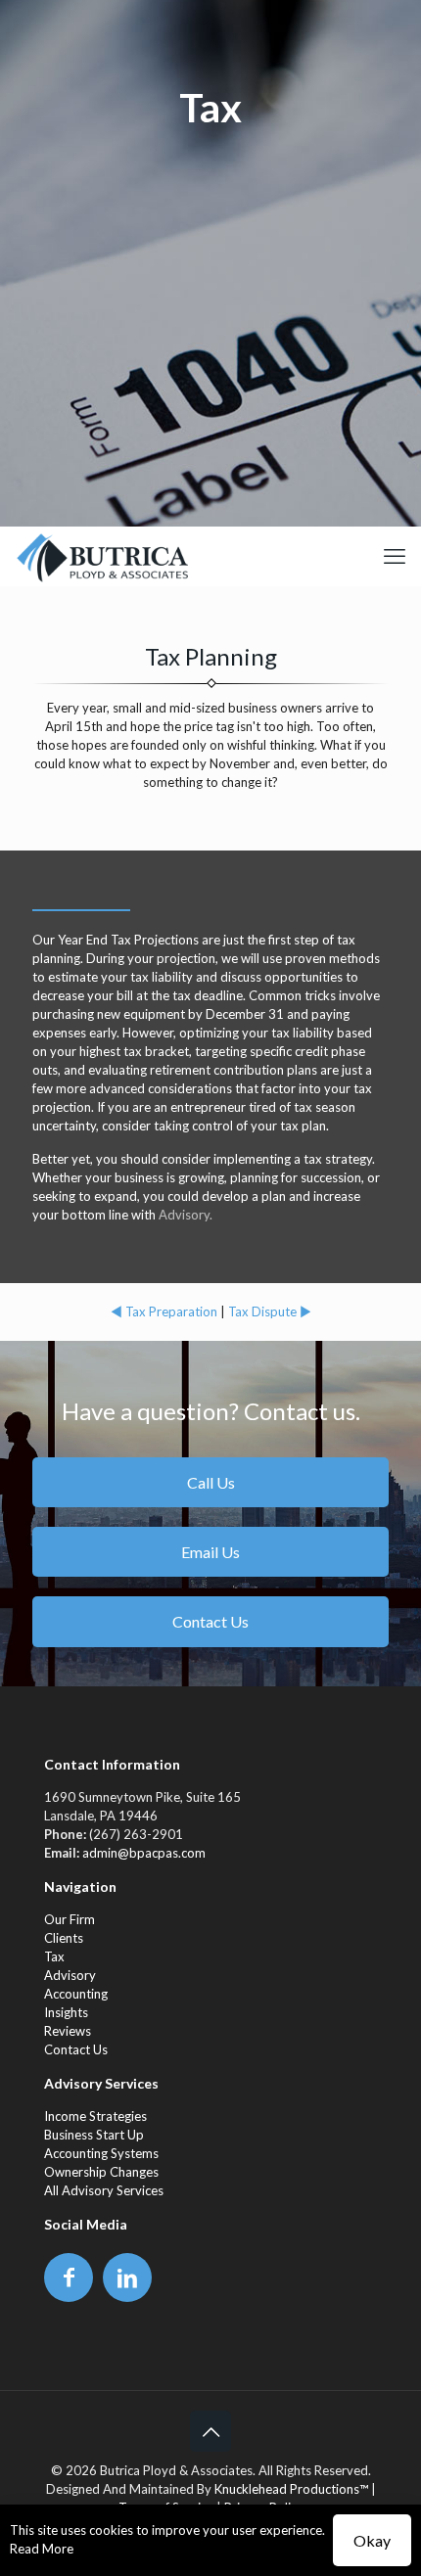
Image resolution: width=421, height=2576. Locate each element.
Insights (66, 2012)
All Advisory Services (104, 2190)
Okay (372, 2540)
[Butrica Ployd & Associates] (101, 556)
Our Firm (70, 1919)
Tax (54, 1956)
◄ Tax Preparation (164, 1311)
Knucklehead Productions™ (291, 2489)
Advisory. (186, 1215)
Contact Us (76, 2049)
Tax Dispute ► (270, 1311)
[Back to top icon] (210, 2431)
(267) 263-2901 (136, 1834)
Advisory (70, 1975)
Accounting (76, 1994)
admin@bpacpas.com (144, 1853)
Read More (42, 2549)
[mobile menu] (395, 556)
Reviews (68, 2031)
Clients (64, 1938)
